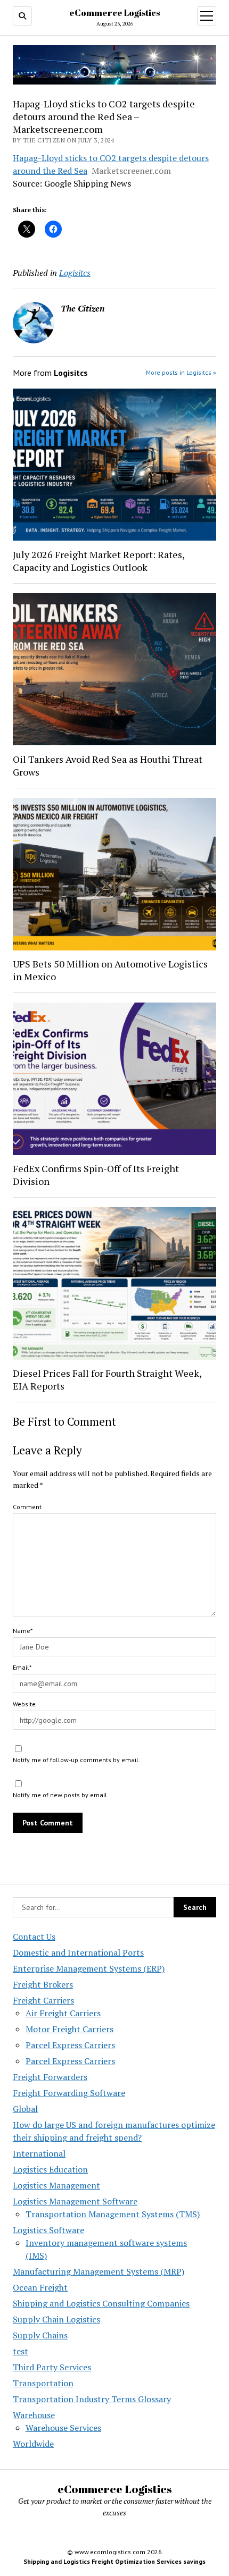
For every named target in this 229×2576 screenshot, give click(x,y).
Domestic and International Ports (78, 1952)
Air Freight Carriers (63, 2013)
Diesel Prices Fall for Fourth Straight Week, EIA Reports (107, 1379)
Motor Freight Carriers (69, 2029)
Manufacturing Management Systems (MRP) (99, 2271)
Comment (27, 1507)
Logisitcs (75, 273)
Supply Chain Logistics (56, 2319)
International (39, 2153)
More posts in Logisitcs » (181, 372)
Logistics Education (50, 2169)
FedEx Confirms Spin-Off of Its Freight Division (96, 1175)
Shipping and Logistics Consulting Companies (101, 2303)
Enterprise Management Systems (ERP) (89, 1968)
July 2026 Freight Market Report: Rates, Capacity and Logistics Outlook (99, 561)
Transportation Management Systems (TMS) (113, 2214)
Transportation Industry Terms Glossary (92, 2399)
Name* (23, 1631)
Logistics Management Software (75, 2201)
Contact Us (34, 1937)
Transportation (43, 2383)
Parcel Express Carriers (70, 2045)
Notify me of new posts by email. (61, 1795)
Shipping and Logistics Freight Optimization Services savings (114, 2561)
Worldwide (33, 2444)
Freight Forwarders (50, 2077)
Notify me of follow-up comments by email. (76, 1760)
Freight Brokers (43, 1984)
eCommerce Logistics (114, 13)
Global (25, 2109)
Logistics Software (48, 2230)
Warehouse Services (63, 2428)
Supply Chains (40, 2335)
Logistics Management (56, 2185)
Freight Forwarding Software (69, 2093)
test (21, 2351)
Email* (22, 1667)
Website (24, 1704)
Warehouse (34, 2415)
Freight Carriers (43, 2000)
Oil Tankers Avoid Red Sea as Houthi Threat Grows (108, 765)
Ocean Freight (40, 2287)
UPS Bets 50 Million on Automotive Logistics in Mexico (110, 970)
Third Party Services (52, 2367)
